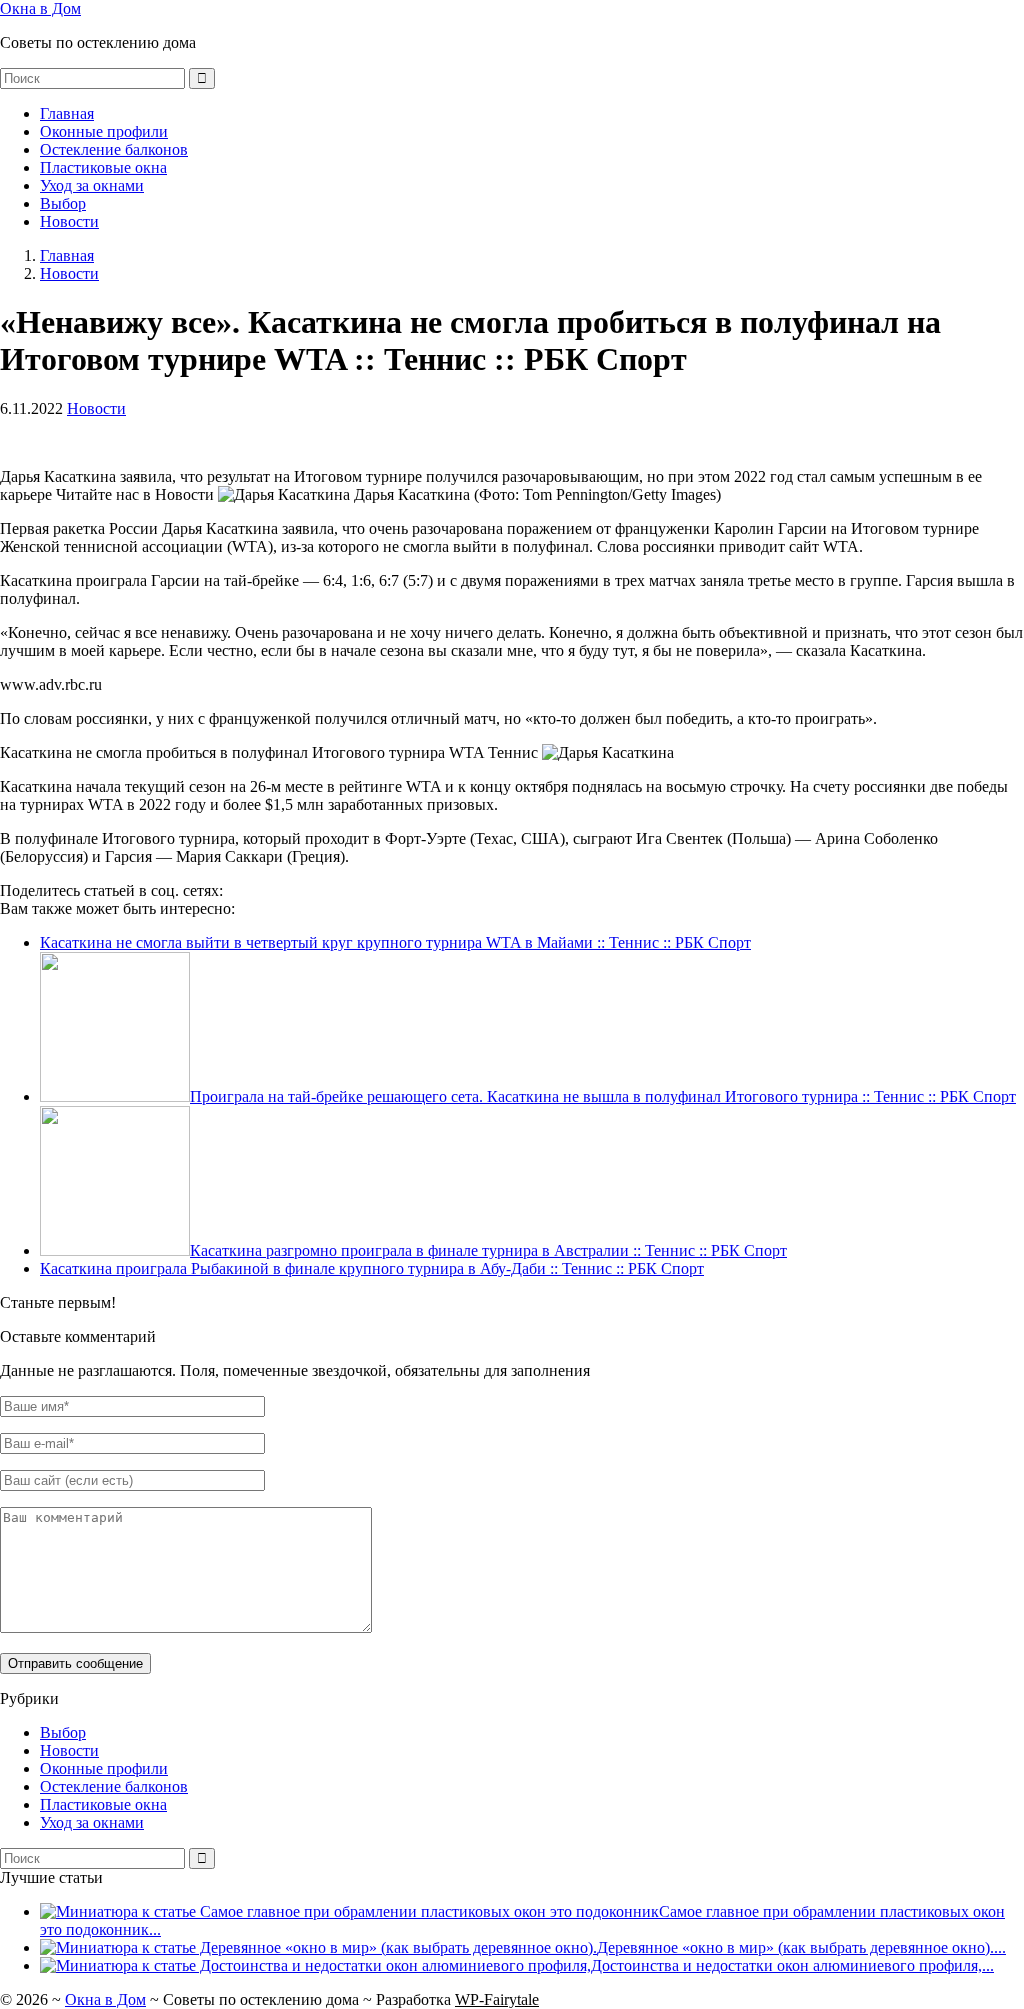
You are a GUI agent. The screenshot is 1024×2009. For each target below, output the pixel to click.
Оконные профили (104, 131)
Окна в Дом (40, 8)
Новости (69, 221)
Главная (67, 113)
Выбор (63, 203)
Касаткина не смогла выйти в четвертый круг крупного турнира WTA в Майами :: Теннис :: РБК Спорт (395, 942)
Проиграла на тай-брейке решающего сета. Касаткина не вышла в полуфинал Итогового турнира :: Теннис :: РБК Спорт (603, 1096)
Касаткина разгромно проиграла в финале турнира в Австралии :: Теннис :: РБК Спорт (488, 1250)
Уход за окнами (92, 185)
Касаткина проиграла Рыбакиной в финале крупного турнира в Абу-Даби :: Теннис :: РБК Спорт (372, 1268)
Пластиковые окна (103, 167)
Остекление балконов (114, 149)
